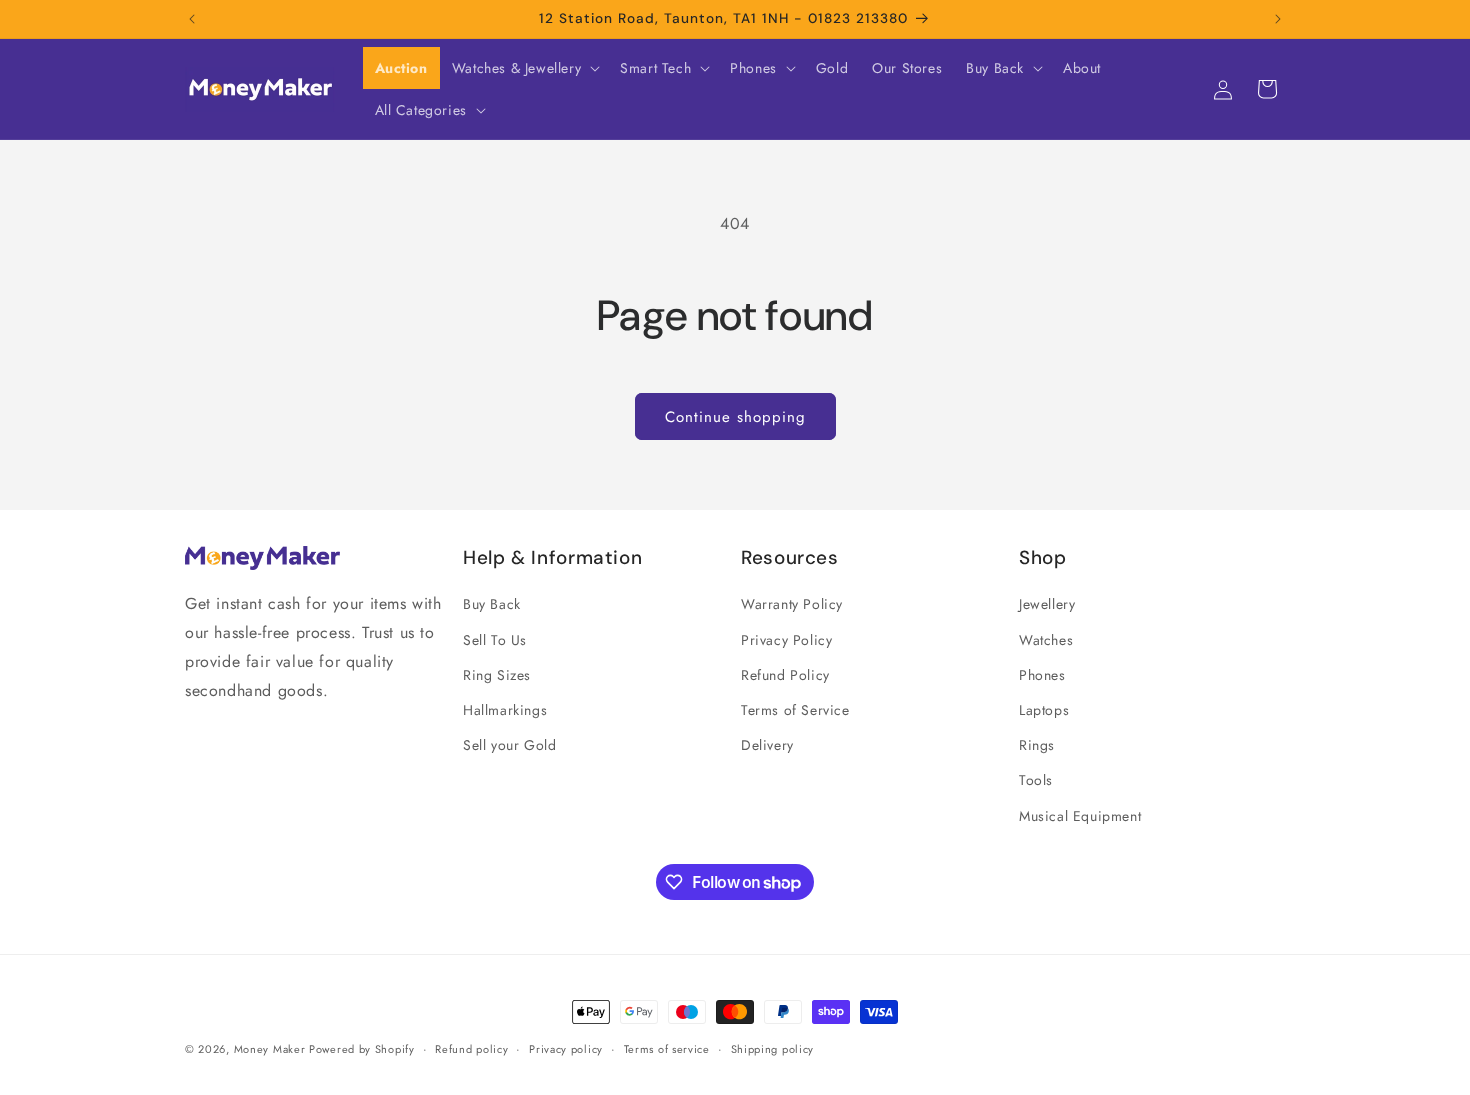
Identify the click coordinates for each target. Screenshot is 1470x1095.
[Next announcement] (1278, 19)
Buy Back (492, 604)
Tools (1036, 780)
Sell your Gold (509, 745)
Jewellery (1047, 604)
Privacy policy (566, 1049)
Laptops (1044, 710)
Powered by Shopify (362, 1049)
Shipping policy (773, 1049)
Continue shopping (735, 417)
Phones (1042, 675)
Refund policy (471, 1049)
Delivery (767, 745)
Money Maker (271, 1049)
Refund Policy (785, 675)
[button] (524, 68)
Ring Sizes (497, 675)
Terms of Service (795, 710)
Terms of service (667, 1049)
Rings (1037, 745)
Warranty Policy (792, 604)
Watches (1046, 640)
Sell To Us (495, 640)
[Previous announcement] (192, 19)
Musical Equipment (1080, 816)
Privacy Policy (786, 640)
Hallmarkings (505, 710)
